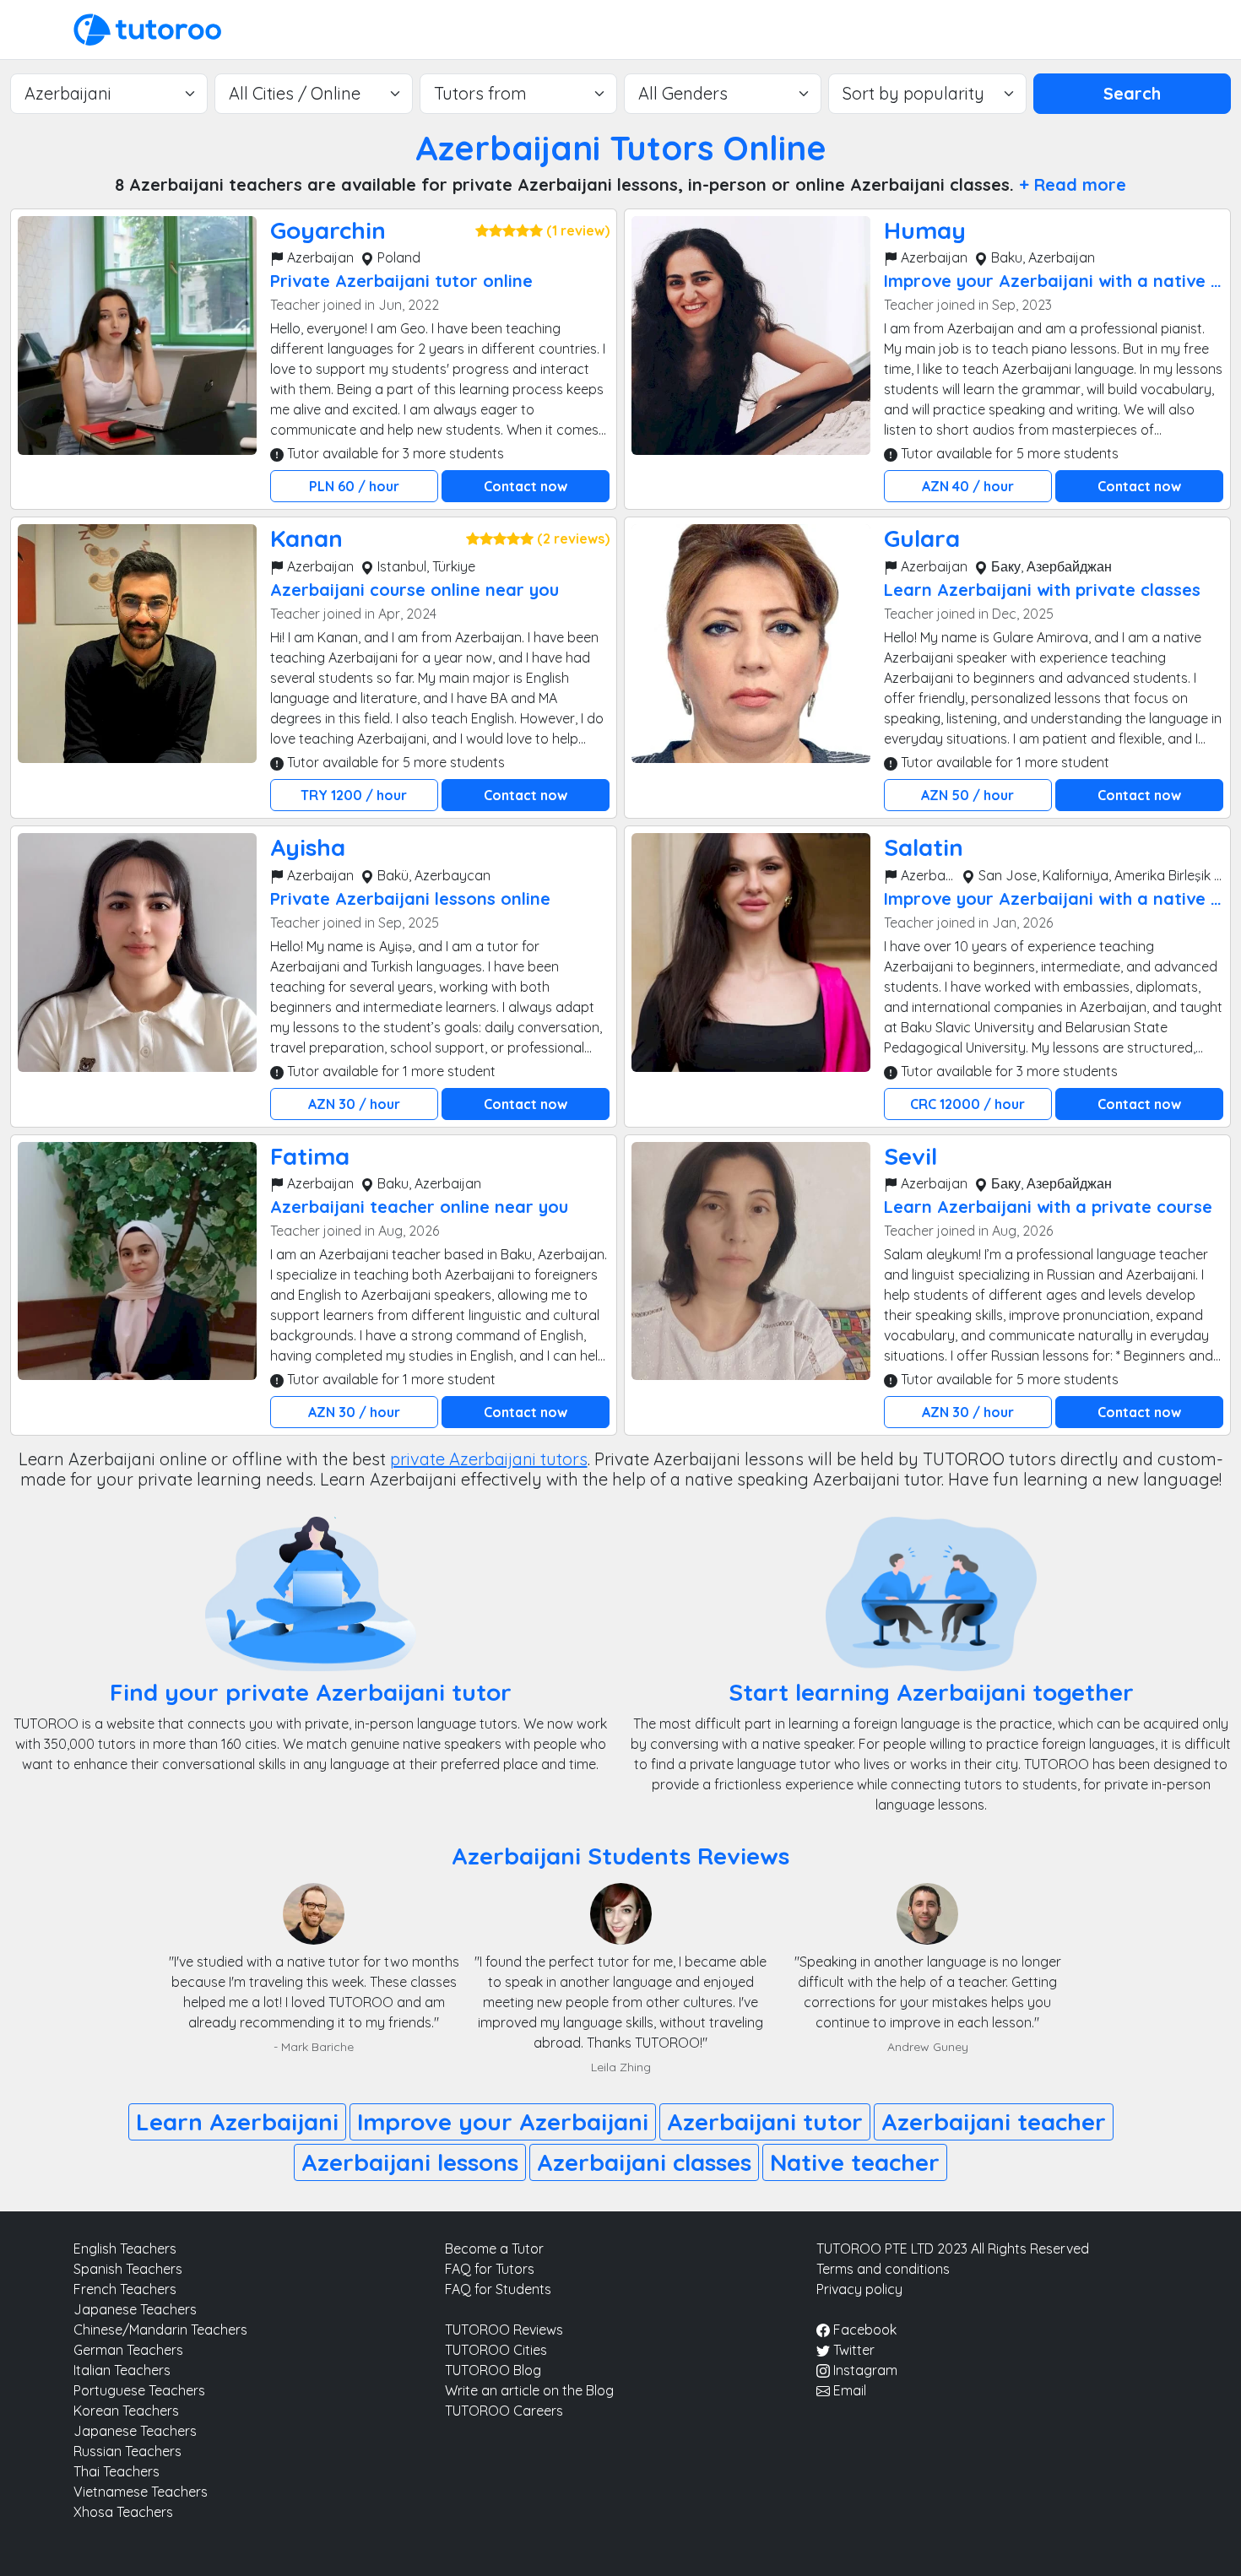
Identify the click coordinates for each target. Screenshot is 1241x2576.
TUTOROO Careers (504, 2411)
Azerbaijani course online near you (415, 590)
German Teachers (128, 2350)
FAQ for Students (498, 2289)
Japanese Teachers (135, 2309)
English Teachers (125, 2249)
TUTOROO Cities (496, 2350)
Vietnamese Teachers (141, 2492)
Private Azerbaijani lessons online (410, 898)
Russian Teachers (127, 2451)
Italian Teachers (122, 2370)
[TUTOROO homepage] (147, 28)
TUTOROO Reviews (504, 2330)
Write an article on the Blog (529, 2390)
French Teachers (125, 2289)
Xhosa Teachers (123, 2512)
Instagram (864, 2370)
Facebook (863, 2330)
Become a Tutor (494, 2249)
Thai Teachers (117, 2471)
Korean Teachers (126, 2411)
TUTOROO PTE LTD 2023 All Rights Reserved (953, 2249)
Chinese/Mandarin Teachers (160, 2330)
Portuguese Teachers (139, 2390)
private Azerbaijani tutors (489, 1459)
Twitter (852, 2350)
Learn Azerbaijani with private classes (1042, 590)
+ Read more (1073, 184)
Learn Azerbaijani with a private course (1048, 1207)
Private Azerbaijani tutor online (401, 281)
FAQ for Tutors (490, 2269)
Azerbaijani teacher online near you (419, 1207)
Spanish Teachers (128, 2269)
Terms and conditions (883, 2269)
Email (848, 2390)
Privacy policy (859, 2289)
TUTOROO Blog (493, 2370)
